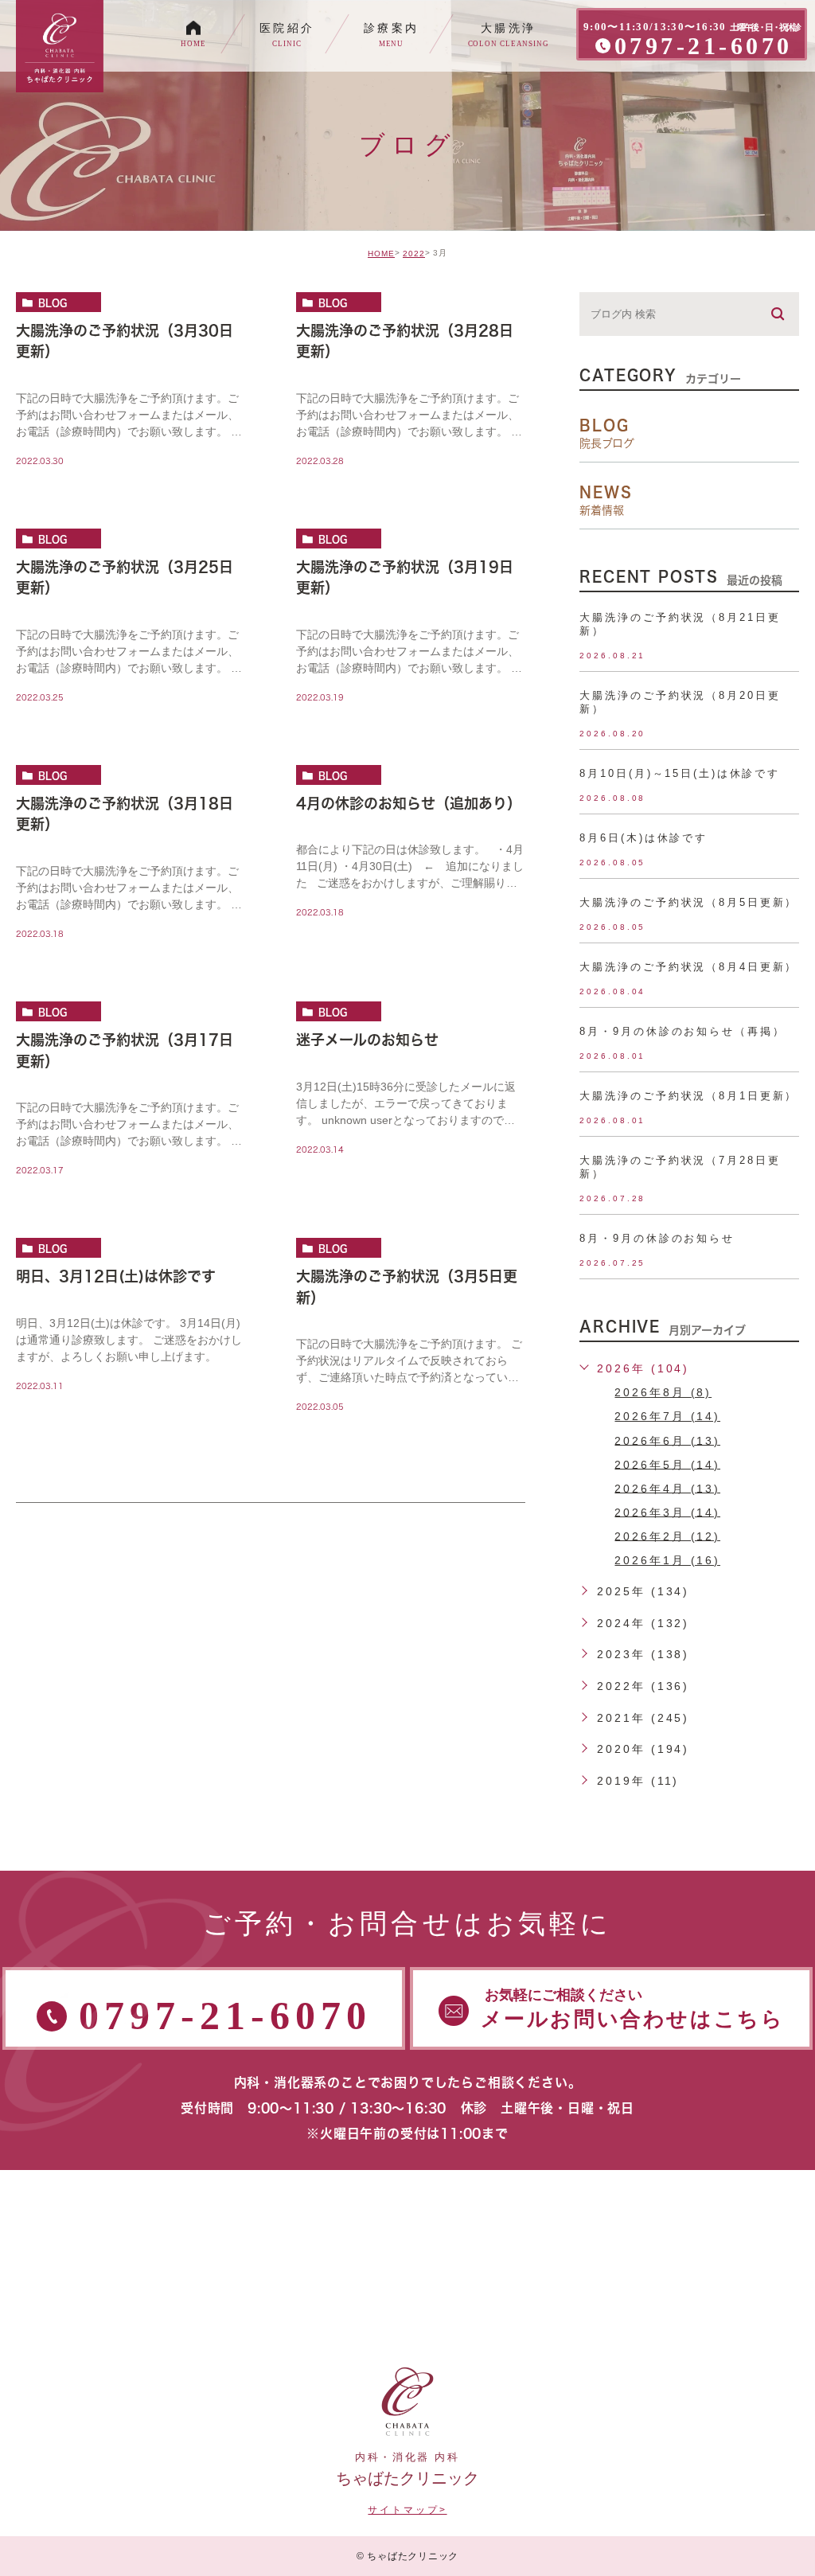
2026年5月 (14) (667, 1464)
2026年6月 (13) (667, 1440)
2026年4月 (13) (667, 1488)
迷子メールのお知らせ (367, 1040)
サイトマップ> (407, 2510)
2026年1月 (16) (667, 1560)
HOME (381, 254)
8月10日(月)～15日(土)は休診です (680, 773)
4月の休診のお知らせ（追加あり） (409, 803)
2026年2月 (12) (667, 1536)
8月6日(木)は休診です (643, 838)
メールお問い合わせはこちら (633, 2009)
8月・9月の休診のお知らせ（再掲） (682, 1031)
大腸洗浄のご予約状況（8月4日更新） (688, 967)
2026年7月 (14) (667, 1416)
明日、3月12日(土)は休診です (116, 1276)
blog (53, 302)
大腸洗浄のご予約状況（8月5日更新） (688, 902)
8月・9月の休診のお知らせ (657, 1238)
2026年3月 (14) (667, 1512)
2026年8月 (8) (663, 1392)
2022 (414, 254)
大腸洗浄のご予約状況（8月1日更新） (688, 1096)
